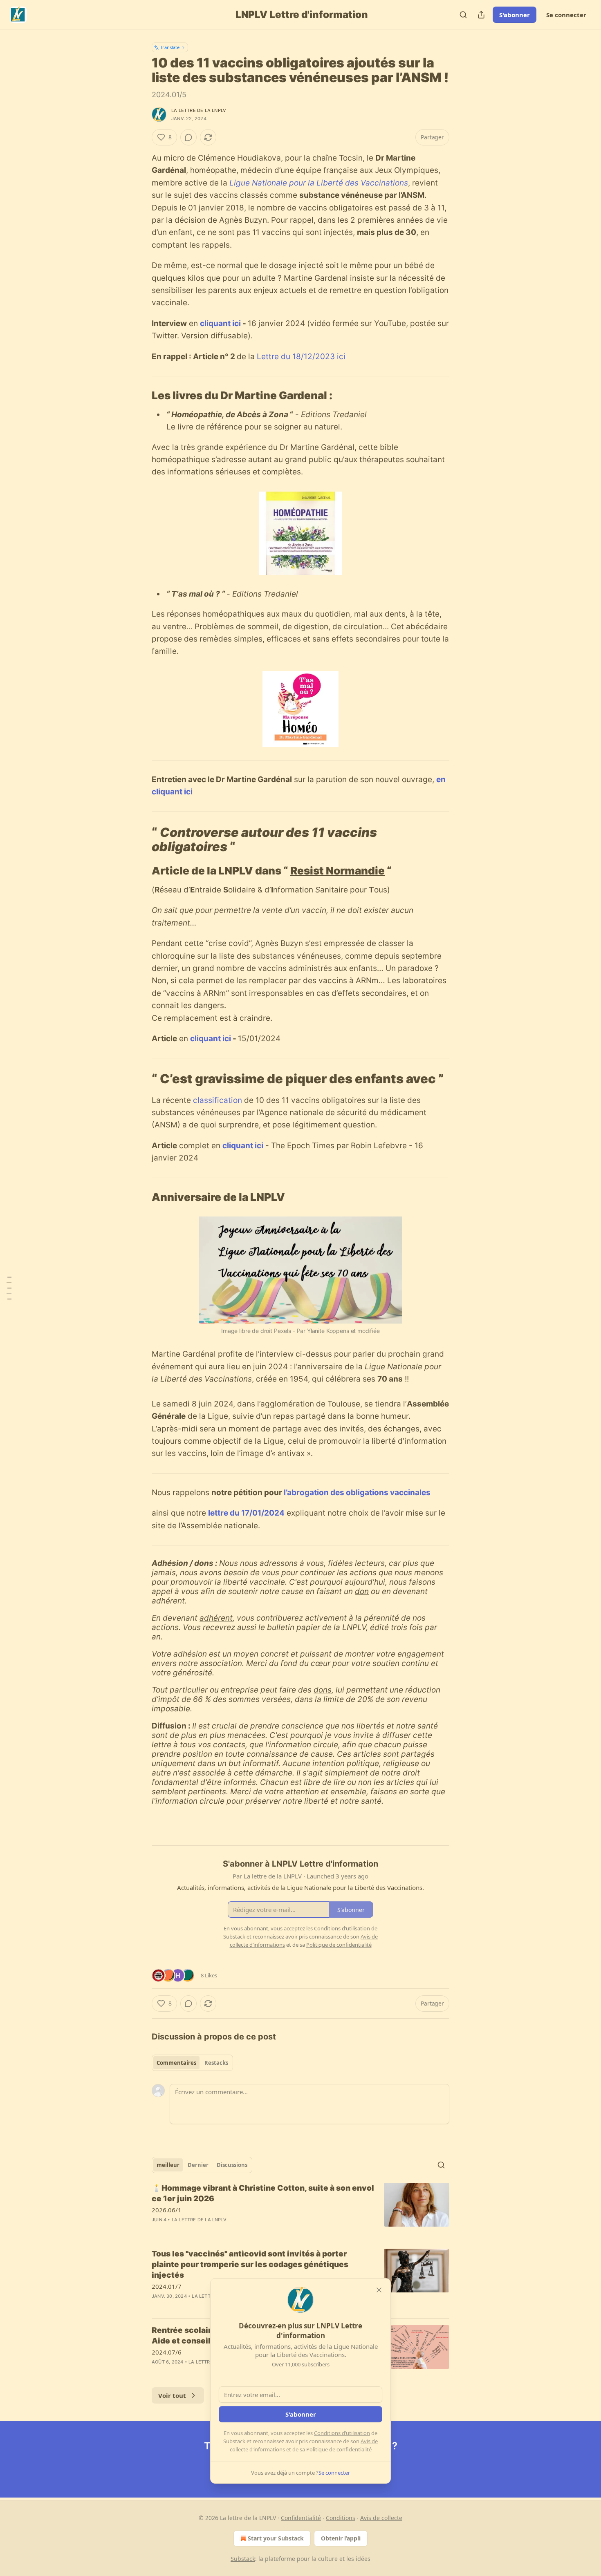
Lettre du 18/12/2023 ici (301, 357)
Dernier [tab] (198, 2165)
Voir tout (172, 2395)
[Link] (140, 396)
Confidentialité (301, 2518)
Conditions (341, 2518)
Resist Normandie (338, 871)
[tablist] (192, 2063)
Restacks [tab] (216, 2063)
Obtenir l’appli (341, 2538)
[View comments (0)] (188, 137)
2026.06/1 (167, 2210)
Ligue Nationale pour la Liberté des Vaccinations (319, 183)
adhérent (168, 1601)
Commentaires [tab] (176, 2063)
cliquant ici (221, 323)
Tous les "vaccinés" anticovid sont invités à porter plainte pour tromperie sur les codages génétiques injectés (250, 2264)
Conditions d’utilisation (342, 2433)
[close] (379, 2290)
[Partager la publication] (481, 15)
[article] (300, 2209)
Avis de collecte (381, 2518)
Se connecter (566, 15)
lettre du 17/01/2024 (246, 1513)
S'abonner (515, 15)
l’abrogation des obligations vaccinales (357, 1493)
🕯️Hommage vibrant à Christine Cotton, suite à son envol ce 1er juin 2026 (263, 2193)
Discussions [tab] (232, 2165)
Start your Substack (276, 2538)
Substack (243, 2559)
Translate (170, 47)
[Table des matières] (9, 1288)
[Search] (463, 15)
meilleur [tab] (168, 2165)
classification (218, 1100)
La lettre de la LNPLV (199, 110)
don (362, 1591)
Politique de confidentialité (339, 2449)
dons (323, 1690)
